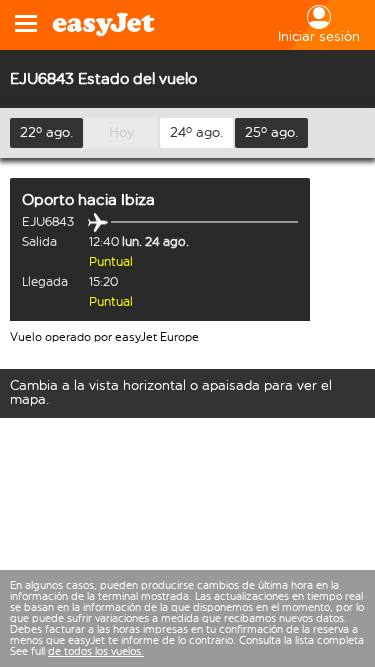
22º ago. (47, 132)
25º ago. (272, 132)
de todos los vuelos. (96, 651)
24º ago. (197, 132)
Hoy (121, 132)
